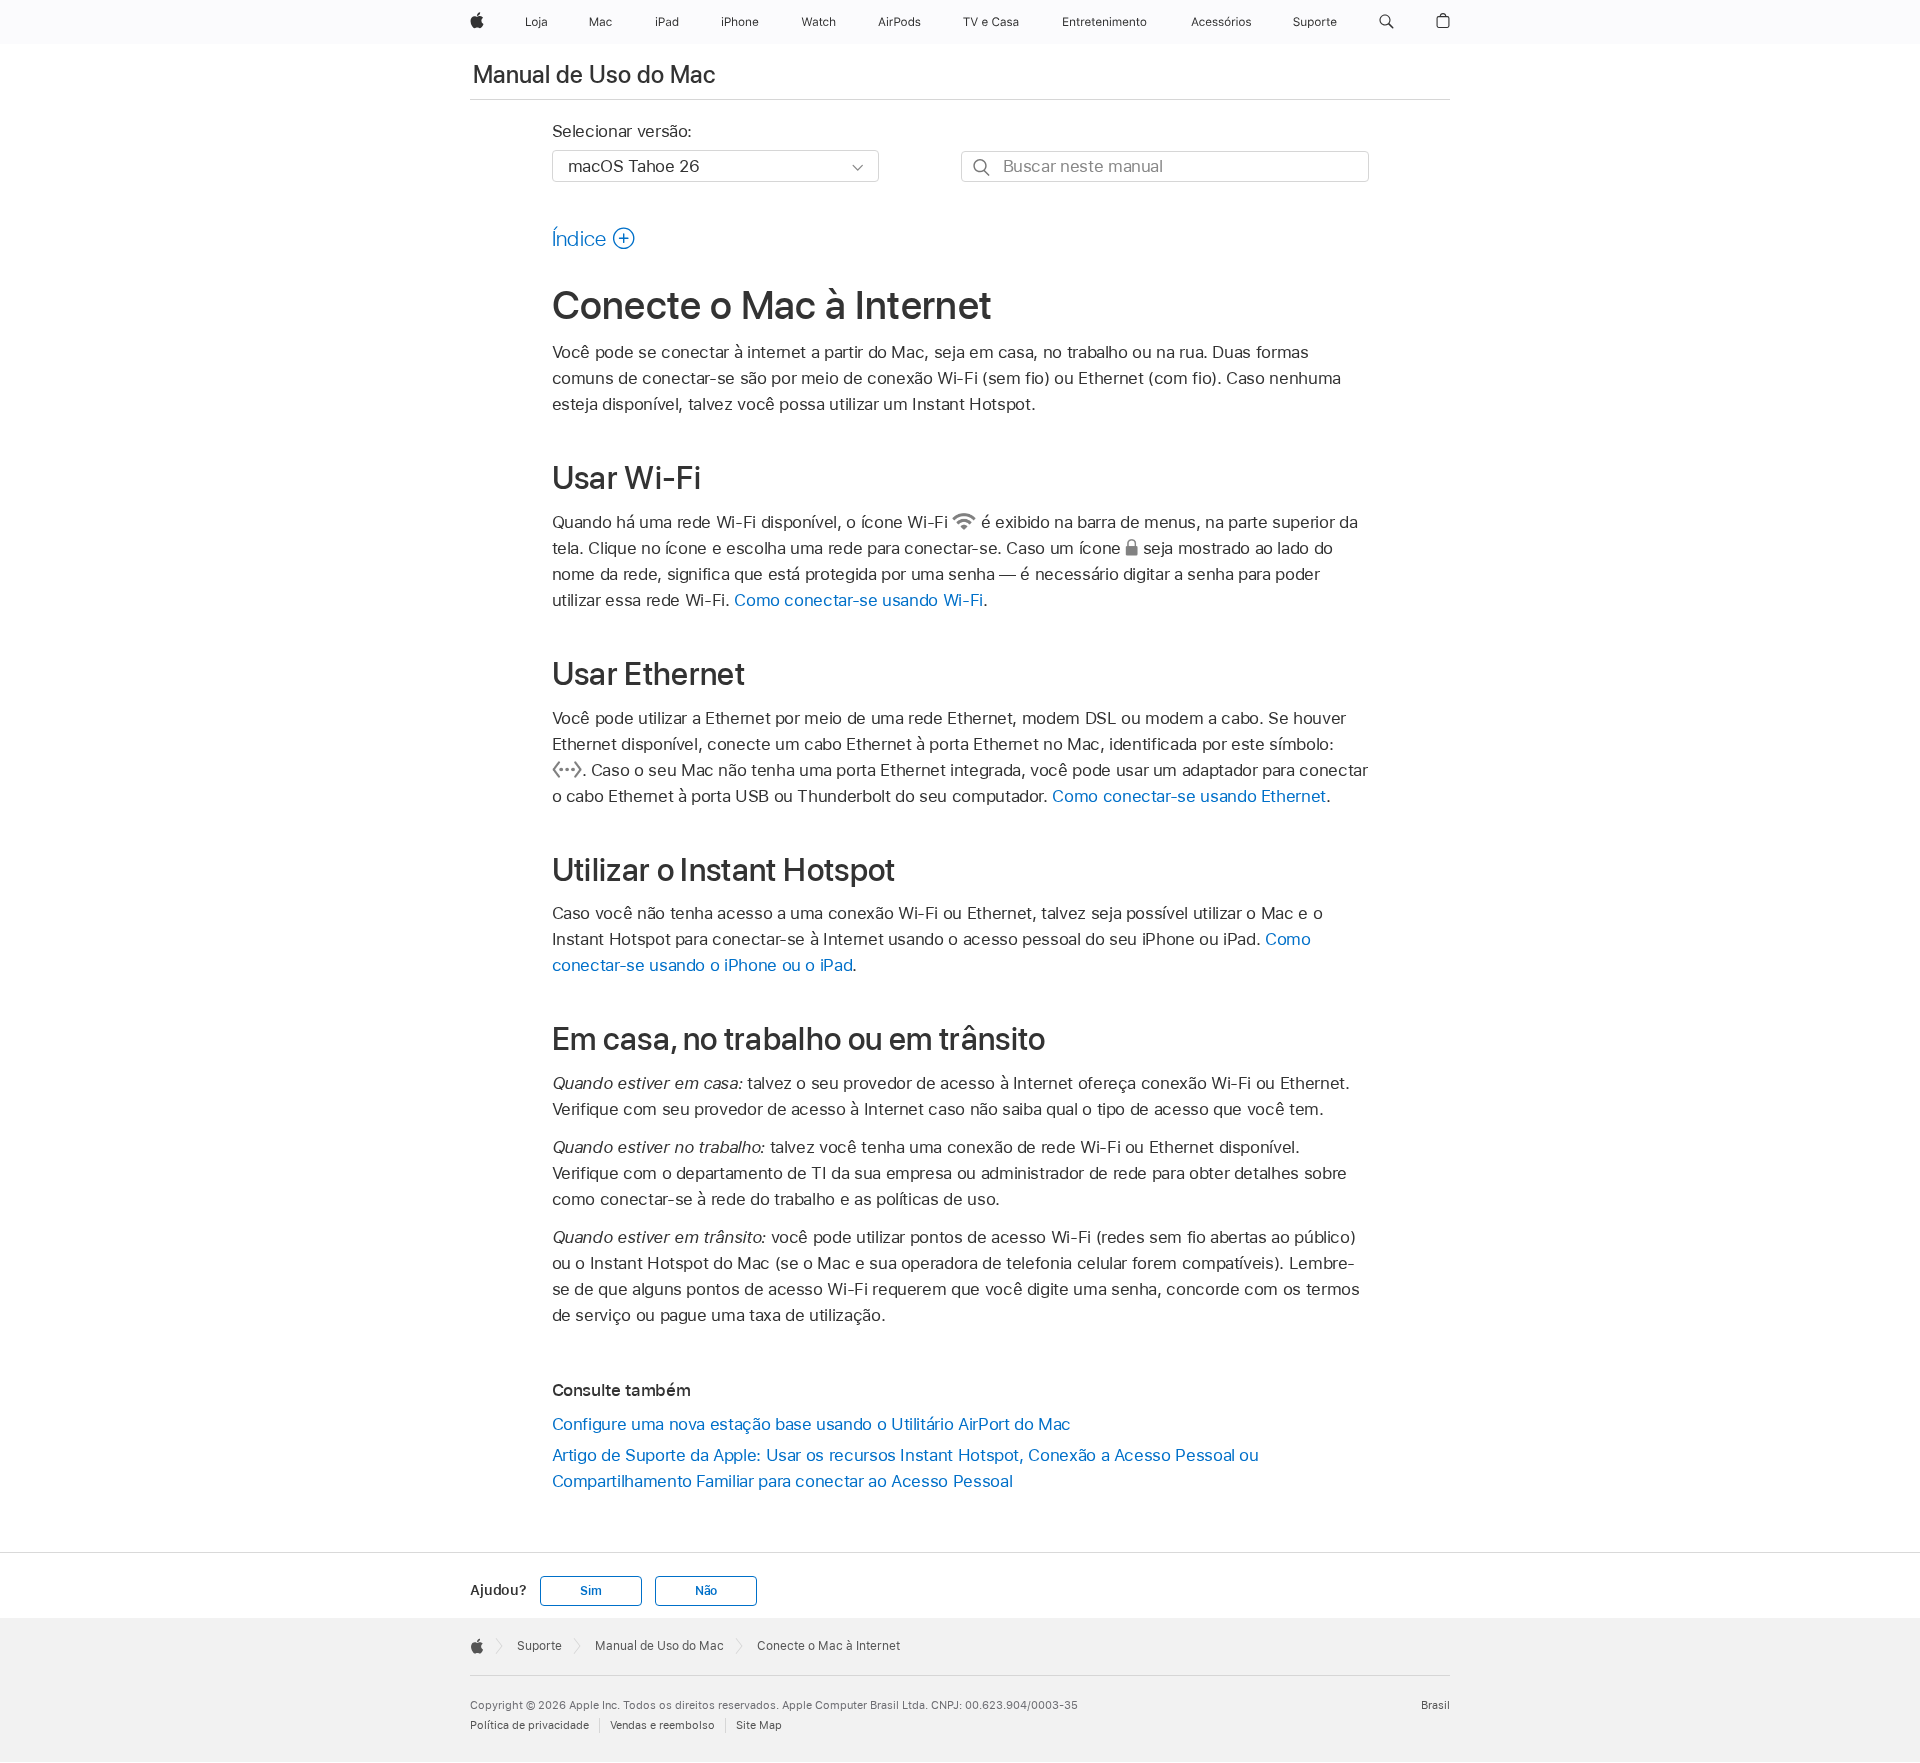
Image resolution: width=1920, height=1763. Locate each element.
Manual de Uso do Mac (594, 74)
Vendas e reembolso (662, 1725)
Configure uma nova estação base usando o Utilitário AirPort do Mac (811, 1424)
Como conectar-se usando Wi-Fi (858, 600)
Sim (590, 1591)
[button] (1386, 22)
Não (706, 1591)
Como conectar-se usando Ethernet (1189, 796)
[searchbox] (1165, 166)
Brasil (1435, 1705)
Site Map (759, 1725)
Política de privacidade (529, 1725)
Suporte (539, 1646)
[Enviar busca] (982, 167)
